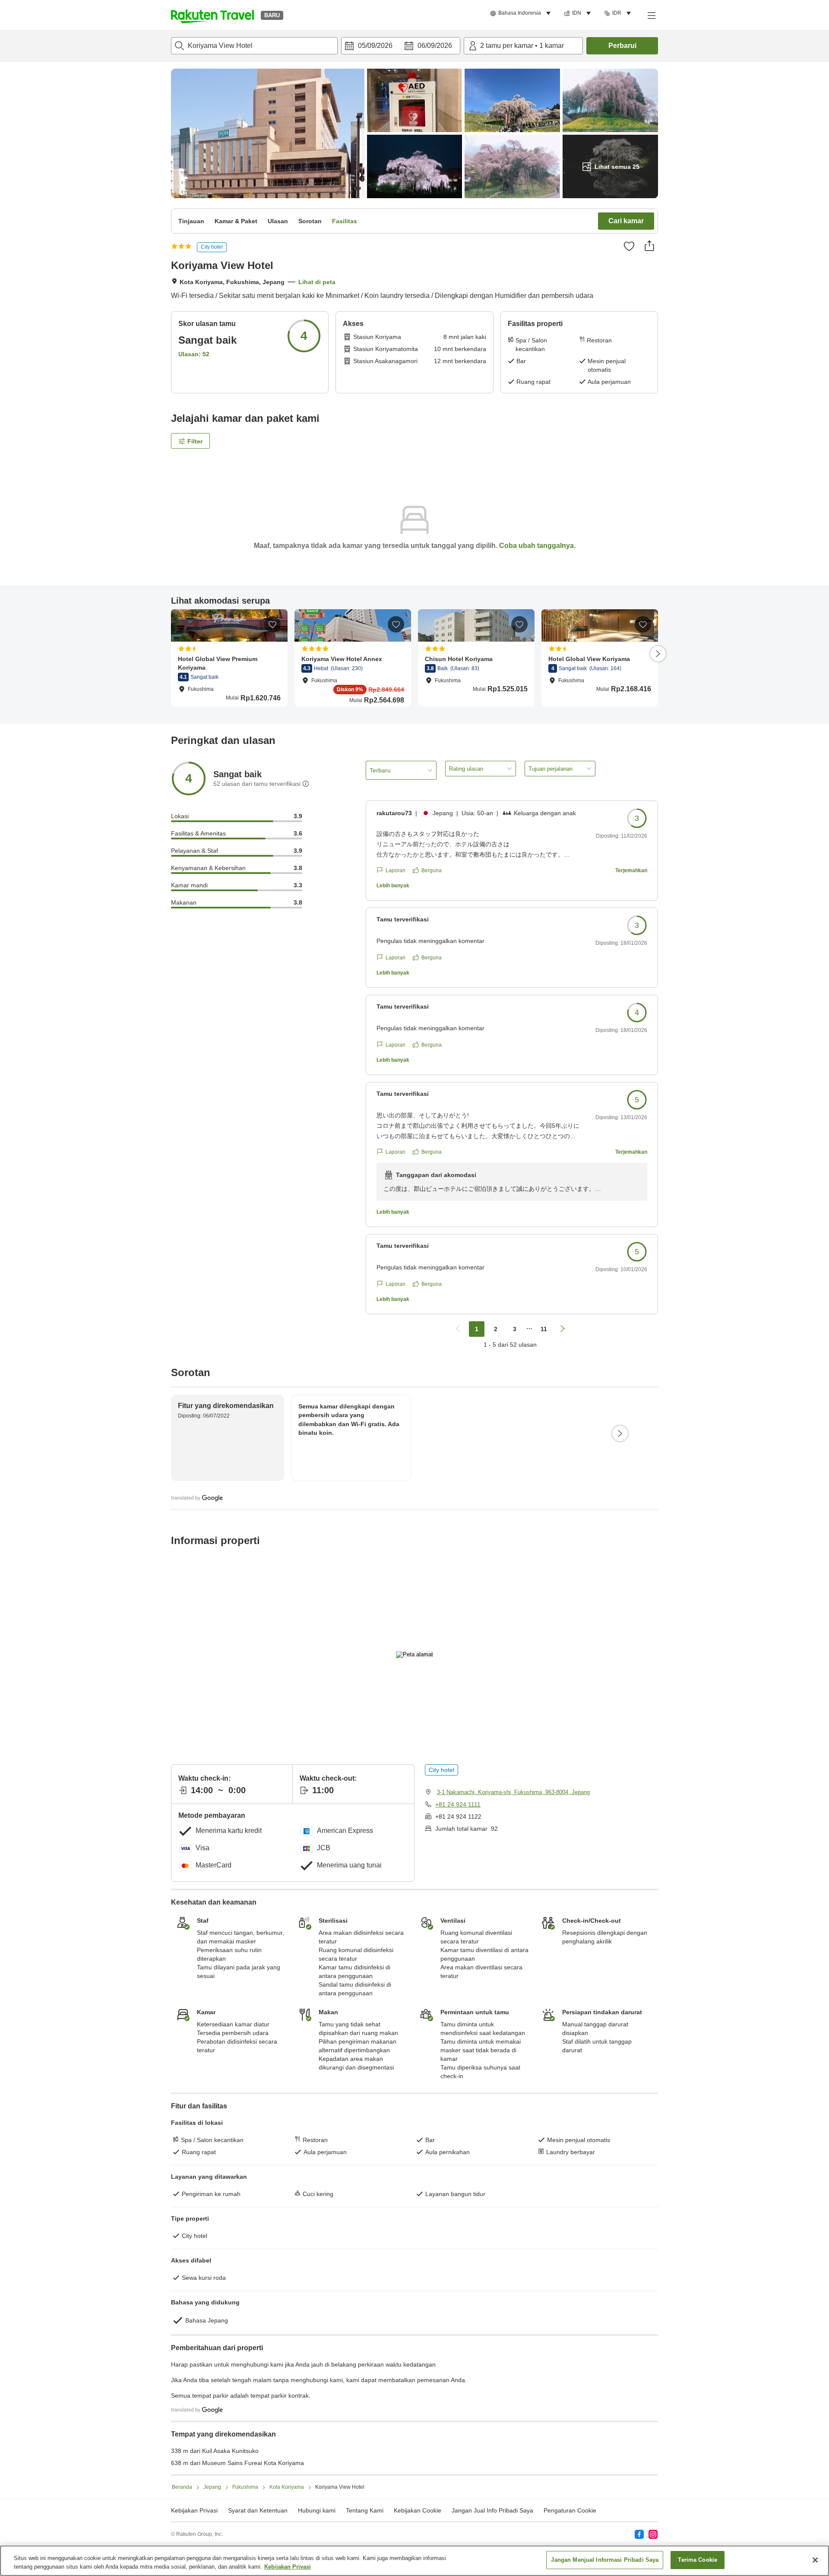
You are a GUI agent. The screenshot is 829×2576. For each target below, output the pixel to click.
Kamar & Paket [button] (236, 221)
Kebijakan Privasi (288, 2567)
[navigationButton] (458, 1329)
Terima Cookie (698, 2560)
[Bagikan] (649, 246)
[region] (414, 2561)
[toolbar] (401, 46)
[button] (212, 15)
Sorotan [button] (310, 221)
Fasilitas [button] (345, 221)
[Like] (629, 246)
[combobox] (254, 46)
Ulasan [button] (278, 221)
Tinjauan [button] (191, 221)
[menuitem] (522, 13)
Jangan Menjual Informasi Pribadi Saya (605, 2560)
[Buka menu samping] (651, 15)
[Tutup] (815, 2560)
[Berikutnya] (658, 654)
